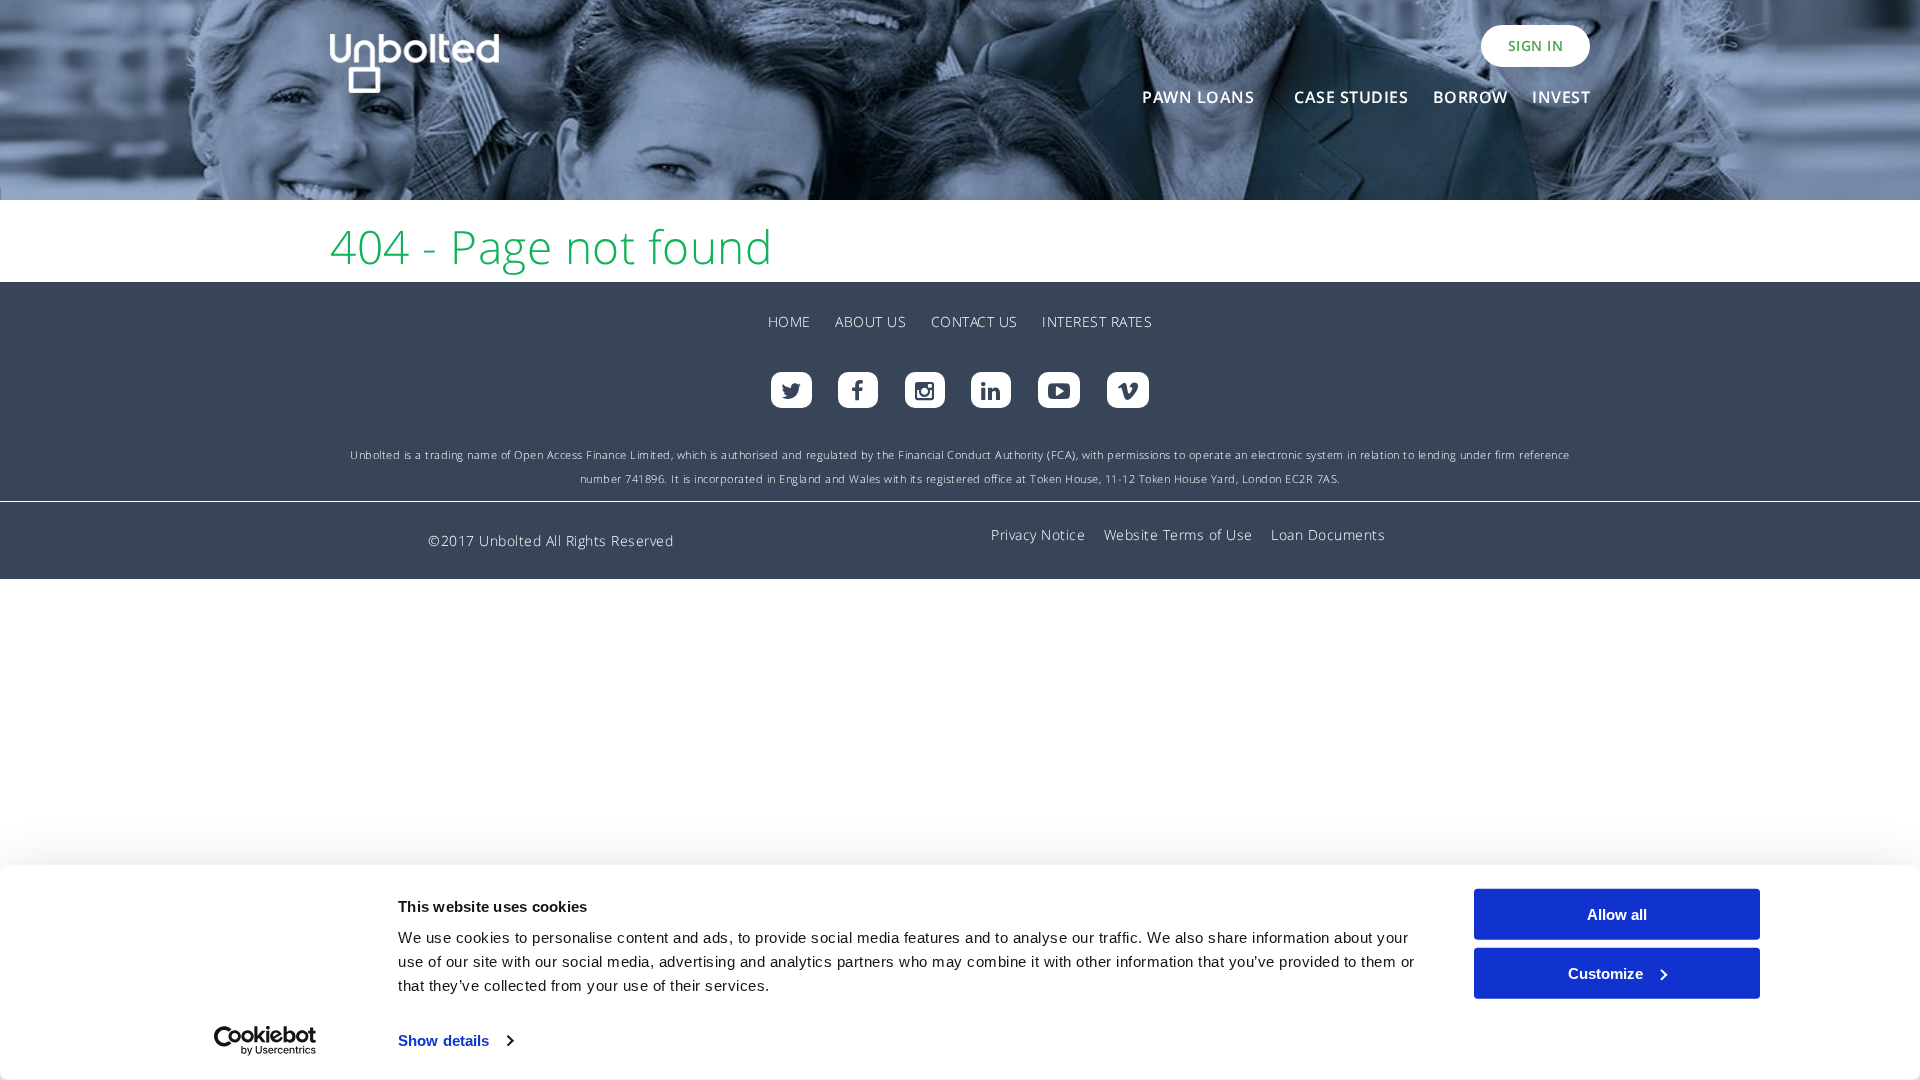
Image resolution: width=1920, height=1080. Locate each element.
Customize (1605, 972)
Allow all (1617, 914)
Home (789, 321)
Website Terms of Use (1178, 534)
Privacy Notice (1038, 534)
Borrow (1470, 97)
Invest (1561, 97)
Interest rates (1097, 321)
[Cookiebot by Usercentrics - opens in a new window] (265, 1041)
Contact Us (974, 321)
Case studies (1351, 97)
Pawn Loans (1198, 97)
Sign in (1536, 45)
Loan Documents (1328, 534)
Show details (443, 1040)
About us (870, 321)
